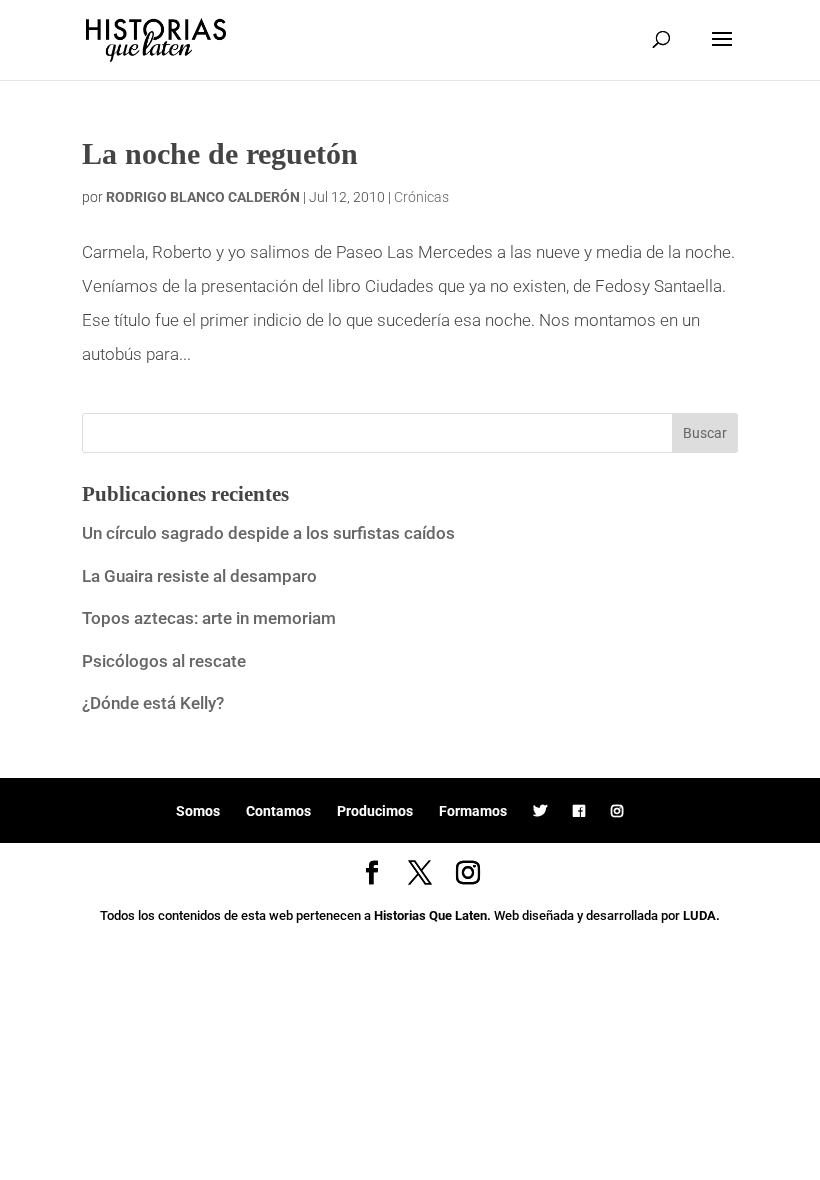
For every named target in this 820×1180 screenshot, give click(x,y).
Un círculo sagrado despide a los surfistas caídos (270, 533)
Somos (198, 811)
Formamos (473, 811)
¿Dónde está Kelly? (153, 703)
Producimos (375, 811)
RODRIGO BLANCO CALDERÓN (203, 197)
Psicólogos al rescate (164, 661)
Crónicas (421, 197)
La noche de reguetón (220, 153)
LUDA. (701, 915)
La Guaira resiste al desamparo (199, 576)
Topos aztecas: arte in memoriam (209, 618)
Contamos (278, 811)
